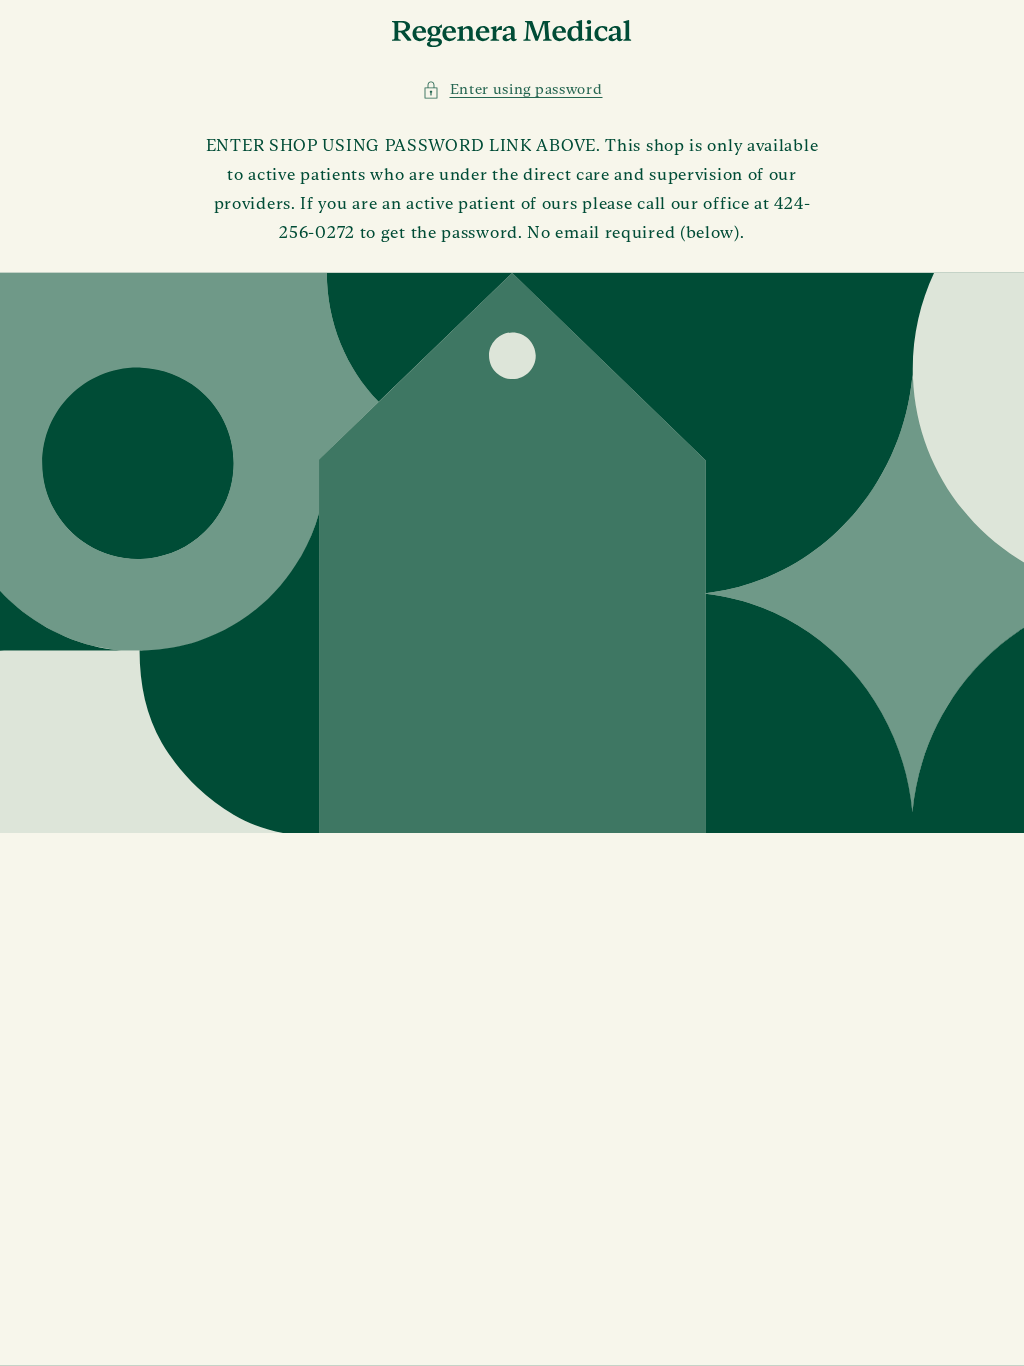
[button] (512, 89)
